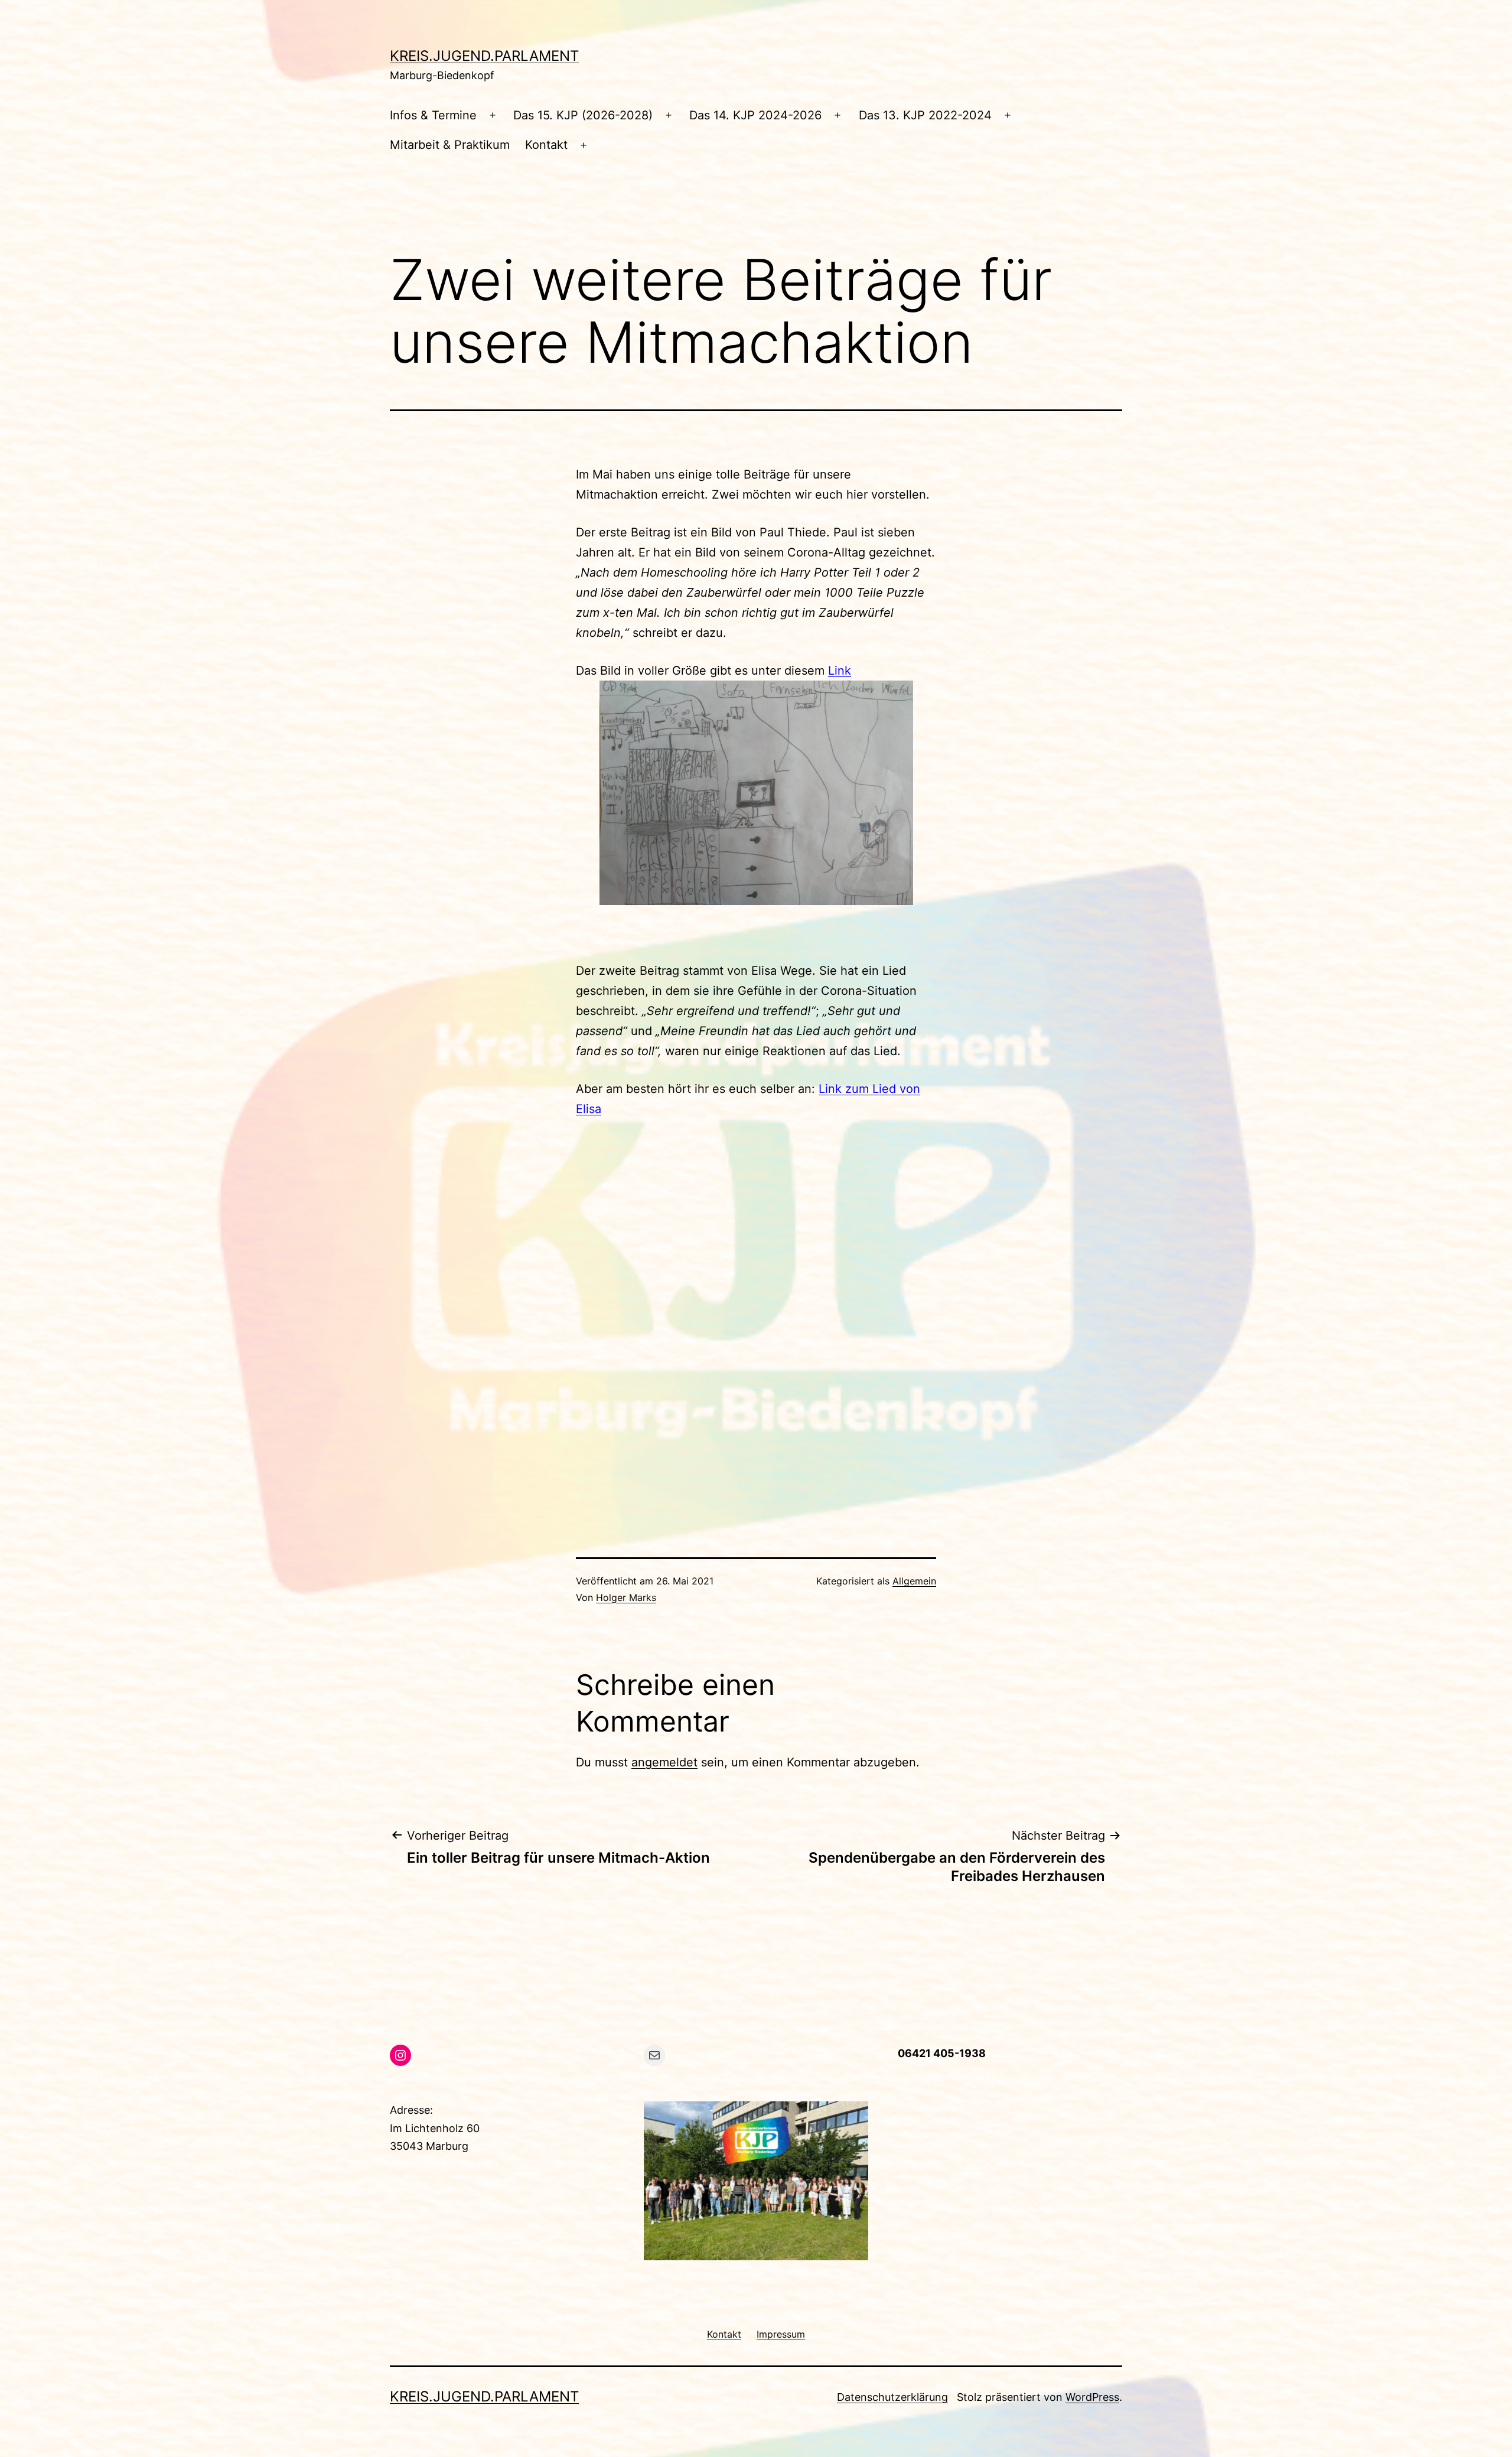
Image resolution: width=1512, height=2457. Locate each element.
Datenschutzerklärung (892, 2397)
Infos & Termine (433, 115)
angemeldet (664, 1762)
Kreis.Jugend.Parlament (484, 56)
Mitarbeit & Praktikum (450, 145)
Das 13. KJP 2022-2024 (925, 115)
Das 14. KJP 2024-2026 (755, 115)
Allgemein (914, 1581)
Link (840, 671)
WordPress (1092, 2397)
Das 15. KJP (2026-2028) (583, 115)
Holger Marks (626, 1597)
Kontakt (546, 145)
